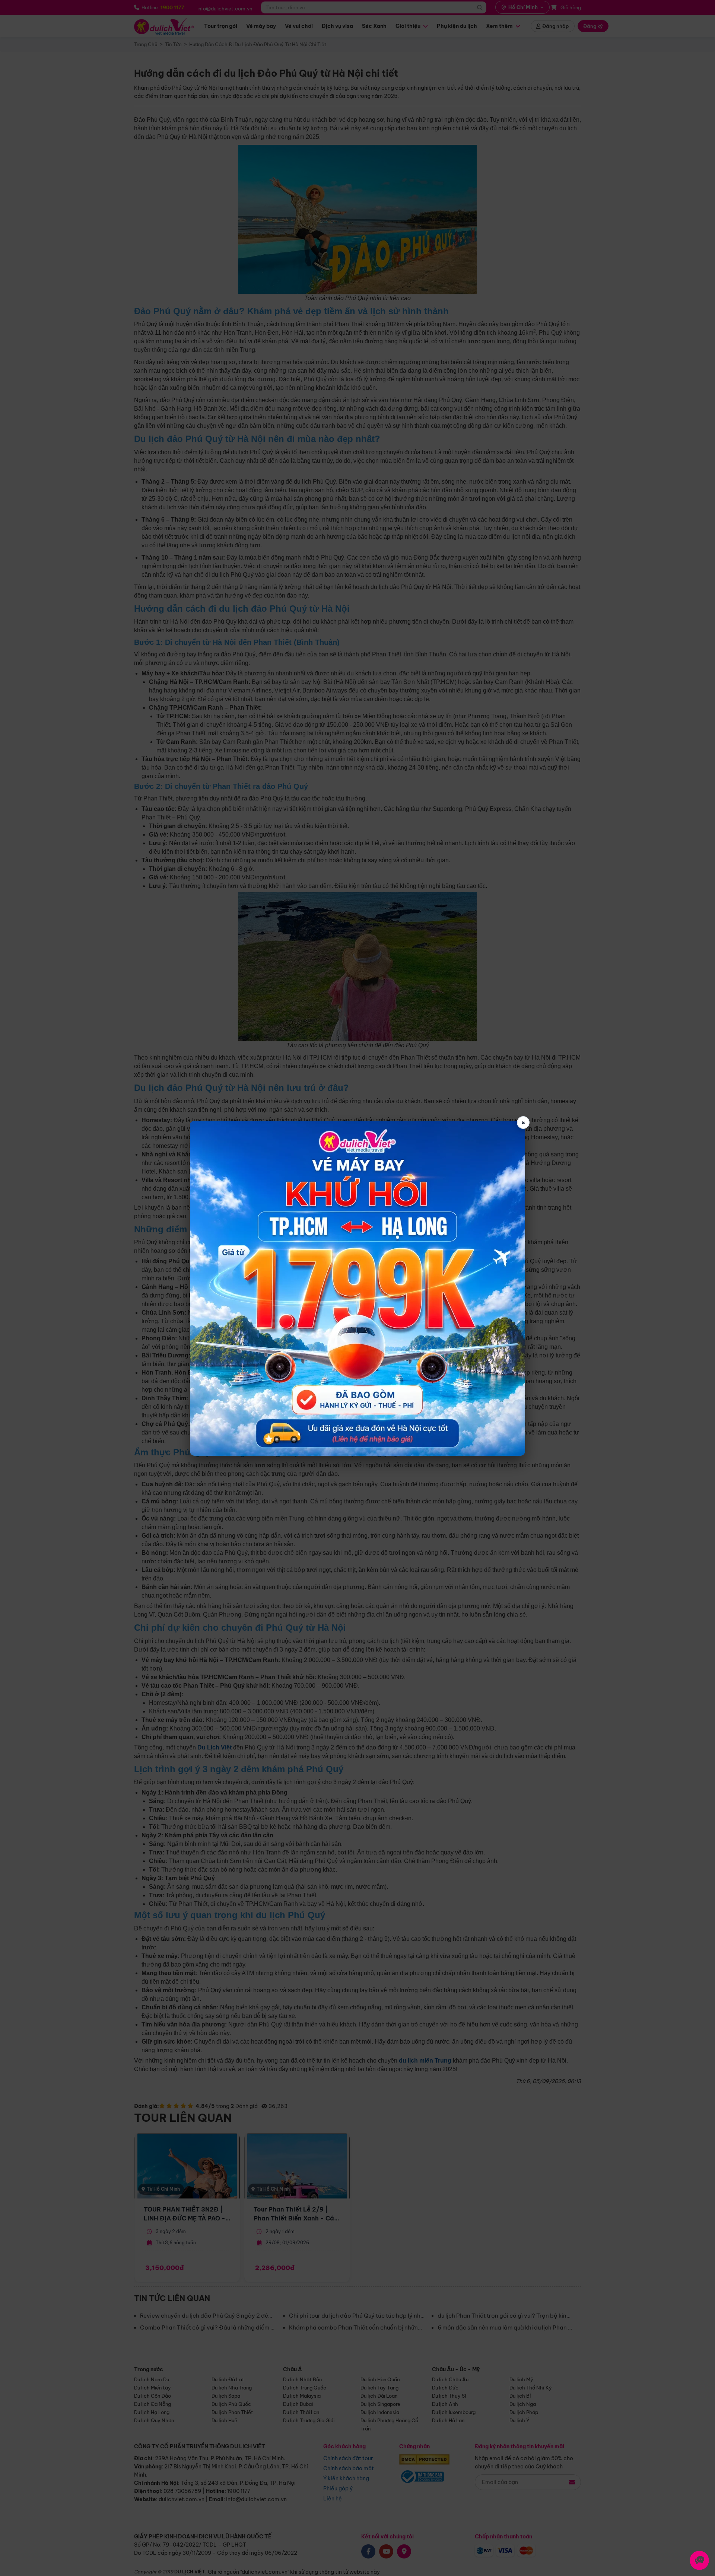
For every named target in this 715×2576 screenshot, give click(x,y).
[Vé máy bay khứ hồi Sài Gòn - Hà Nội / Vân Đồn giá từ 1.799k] (357, 1288)
